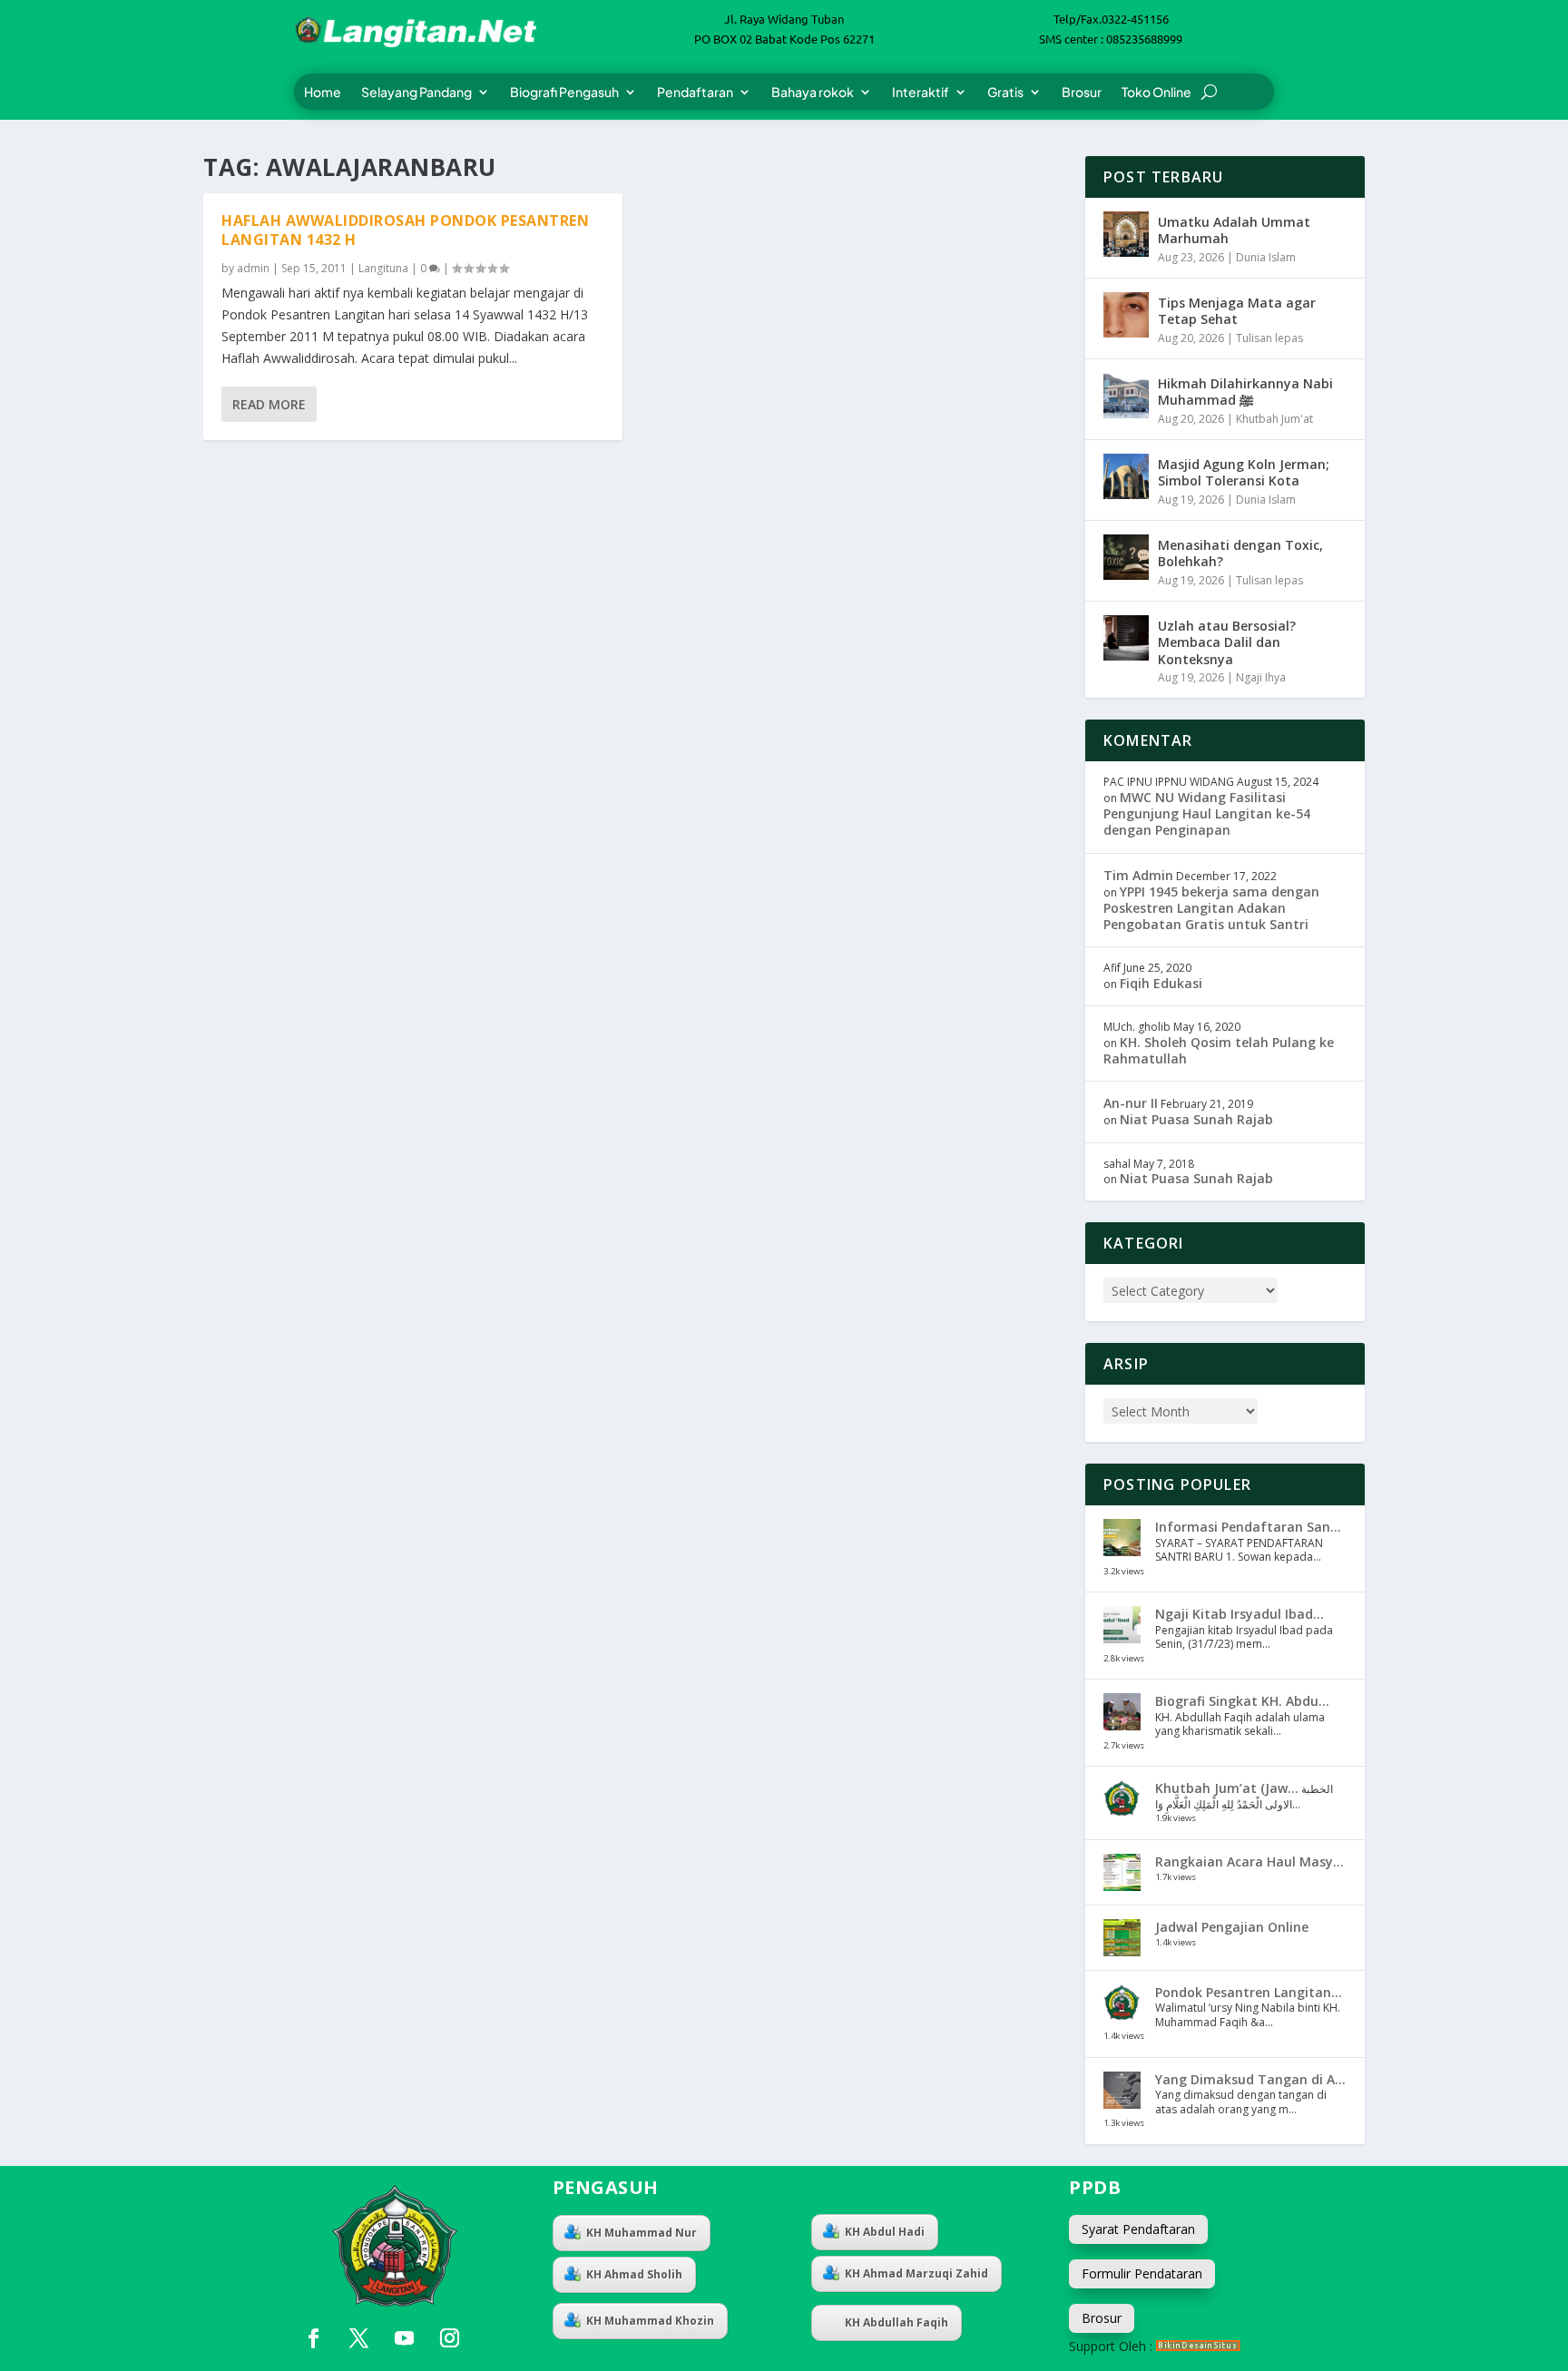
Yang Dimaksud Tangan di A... (1250, 2079)
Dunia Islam (1266, 257)
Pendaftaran (695, 93)
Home (323, 93)
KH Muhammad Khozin (650, 2321)
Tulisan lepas (1269, 338)
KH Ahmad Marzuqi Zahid (916, 2273)
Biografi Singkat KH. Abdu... (1242, 1701)
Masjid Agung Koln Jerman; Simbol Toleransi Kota (1244, 472)
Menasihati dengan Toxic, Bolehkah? (1240, 553)
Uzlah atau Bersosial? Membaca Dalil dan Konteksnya (1227, 642)
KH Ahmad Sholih (634, 2274)
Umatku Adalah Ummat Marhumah (1234, 230)
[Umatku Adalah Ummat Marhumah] (1126, 234)
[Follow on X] (358, 2338)
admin (253, 268)
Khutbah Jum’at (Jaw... (1227, 1788)
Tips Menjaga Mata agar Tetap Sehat (1237, 311)
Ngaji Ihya (1261, 677)
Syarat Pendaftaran (1138, 2229)
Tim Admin (1138, 875)
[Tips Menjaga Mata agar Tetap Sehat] (1126, 315)
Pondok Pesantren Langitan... (1249, 1992)
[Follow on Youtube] (404, 2338)
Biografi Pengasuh (564, 93)
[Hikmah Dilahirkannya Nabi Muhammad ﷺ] (1126, 396)
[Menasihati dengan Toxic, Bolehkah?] (1126, 557)
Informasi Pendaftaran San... (1248, 1527)
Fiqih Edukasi (1161, 983)
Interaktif (921, 93)
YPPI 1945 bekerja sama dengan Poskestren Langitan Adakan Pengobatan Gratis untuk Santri (1211, 908)
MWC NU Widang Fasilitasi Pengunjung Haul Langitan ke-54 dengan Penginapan (1207, 813)
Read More (269, 404)
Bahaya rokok (813, 93)
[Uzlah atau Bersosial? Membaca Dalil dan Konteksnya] (1126, 638)
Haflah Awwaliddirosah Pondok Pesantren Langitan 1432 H (405, 230)
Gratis (1005, 93)
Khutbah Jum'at (1274, 419)
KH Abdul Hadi (885, 2232)
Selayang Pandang (416, 93)
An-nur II (1131, 1103)
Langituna (383, 268)
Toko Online (1156, 93)
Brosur (1082, 93)
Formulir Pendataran (1142, 2273)
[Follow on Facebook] (313, 2338)
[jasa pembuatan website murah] (1198, 2346)
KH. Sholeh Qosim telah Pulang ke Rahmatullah (1219, 1050)
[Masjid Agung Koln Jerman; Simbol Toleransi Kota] (1126, 476)
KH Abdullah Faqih (897, 2322)
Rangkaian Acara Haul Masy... (1249, 1862)
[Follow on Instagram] (449, 2338)
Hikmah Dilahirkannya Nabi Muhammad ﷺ (1245, 392)
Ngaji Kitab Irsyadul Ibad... (1240, 1614)
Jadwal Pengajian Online (1232, 1927)
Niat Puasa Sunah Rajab (1196, 1119)
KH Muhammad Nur (642, 2233)
